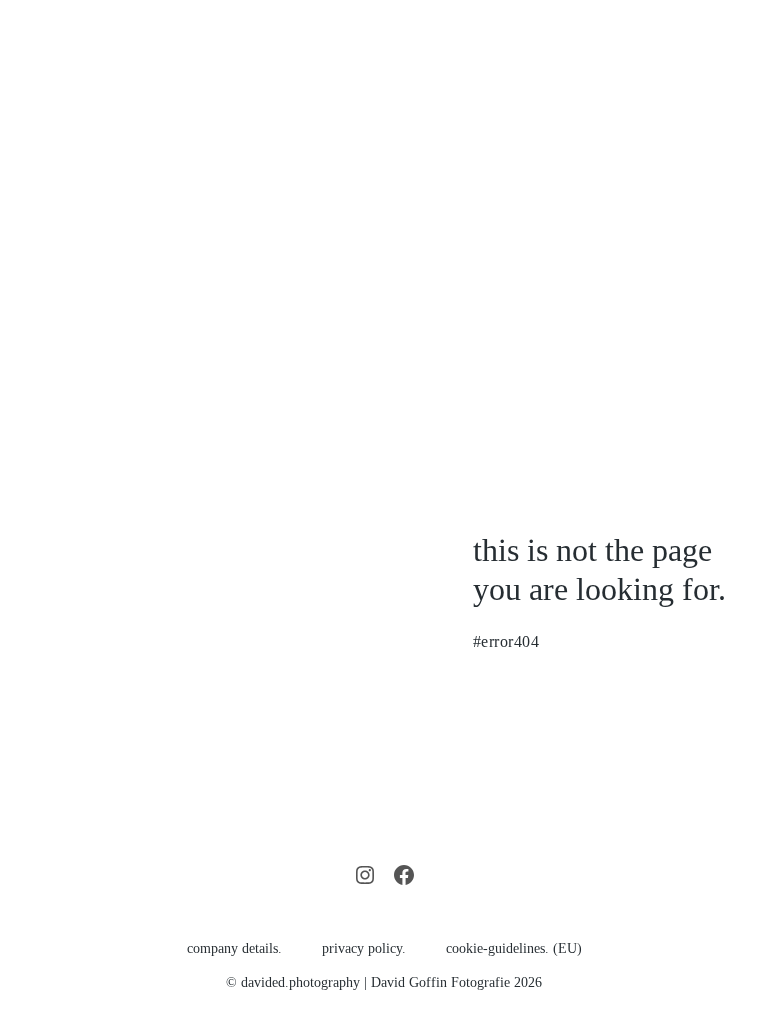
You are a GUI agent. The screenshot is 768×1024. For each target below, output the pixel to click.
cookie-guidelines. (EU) (514, 948)
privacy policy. (364, 948)
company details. (234, 948)
